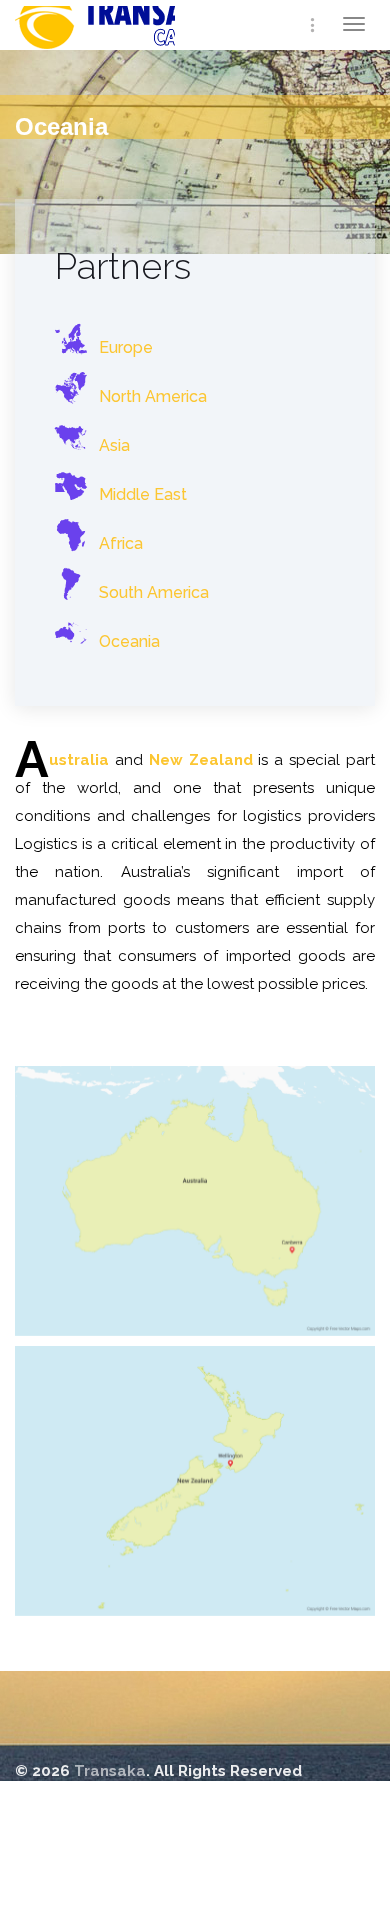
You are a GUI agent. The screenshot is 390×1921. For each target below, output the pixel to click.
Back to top (62, 1831)
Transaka (140, 36)
